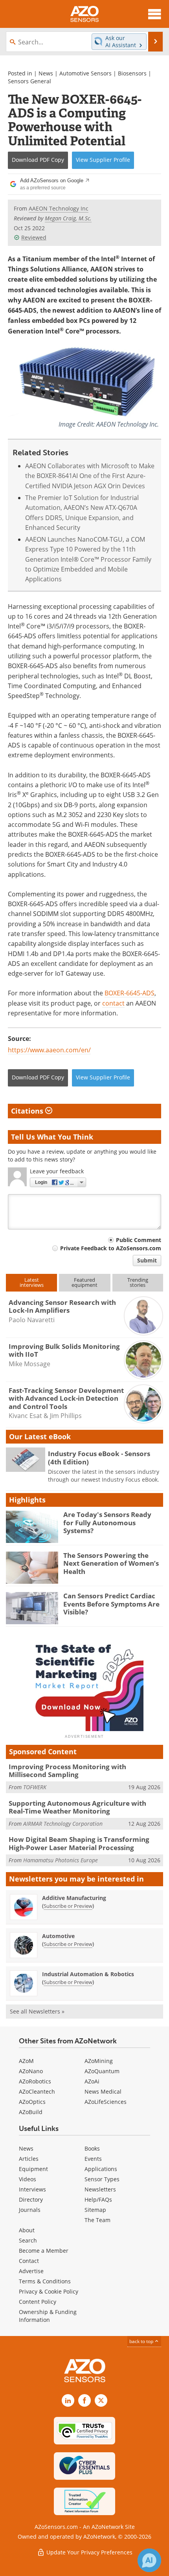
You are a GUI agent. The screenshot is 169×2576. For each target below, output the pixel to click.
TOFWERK (35, 1787)
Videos (28, 2179)
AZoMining (99, 2061)
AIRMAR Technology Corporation (63, 1824)
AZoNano (31, 2071)
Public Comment (139, 1240)
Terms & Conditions (45, 2281)
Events (93, 2159)
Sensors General (29, 81)
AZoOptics (32, 2102)
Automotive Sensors (85, 73)
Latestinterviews (32, 1282)
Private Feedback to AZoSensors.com (111, 1248)
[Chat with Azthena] (149, 2560)
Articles (29, 2159)
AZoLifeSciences (106, 2102)
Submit (147, 1260)
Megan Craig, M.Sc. (68, 218)
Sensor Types (102, 2179)
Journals (30, 2210)
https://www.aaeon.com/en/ (49, 1050)
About (27, 2230)
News (46, 73)
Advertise (31, 2271)
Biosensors (132, 73)
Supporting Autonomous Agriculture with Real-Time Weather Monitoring (77, 1807)
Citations (28, 1111)
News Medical (103, 2091)
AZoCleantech (37, 2091)
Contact (29, 2261)
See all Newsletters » (37, 2011)
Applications (101, 2169)
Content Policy (38, 2302)
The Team (97, 2220)
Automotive (58, 1936)
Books (92, 2148)
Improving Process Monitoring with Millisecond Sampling (67, 1771)
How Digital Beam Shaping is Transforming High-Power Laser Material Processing (79, 1843)
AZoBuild (31, 2112)
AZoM (26, 2061)
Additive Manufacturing (74, 1898)
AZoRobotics (35, 2081)
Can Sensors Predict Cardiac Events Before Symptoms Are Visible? (111, 1604)
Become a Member (44, 2251)
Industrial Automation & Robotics (88, 1974)
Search (28, 2240)
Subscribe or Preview (68, 1906)
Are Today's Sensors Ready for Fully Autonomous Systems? (107, 1523)
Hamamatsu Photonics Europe (61, 1860)
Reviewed (34, 237)
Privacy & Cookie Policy (49, 2291)
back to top (142, 2341)
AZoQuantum (102, 2071)
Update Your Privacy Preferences (89, 2552)
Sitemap (95, 2210)
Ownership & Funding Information (48, 2316)
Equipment (33, 2169)
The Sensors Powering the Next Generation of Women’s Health (111, 1563)
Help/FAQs (98, 2199)
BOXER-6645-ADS (130, 993)
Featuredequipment (84, 1282)
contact (113, 1003)
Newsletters (100, 2189)
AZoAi (92, 2081)
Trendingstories (138, 1282)
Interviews (32, 2189)
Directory (31, 2199)
